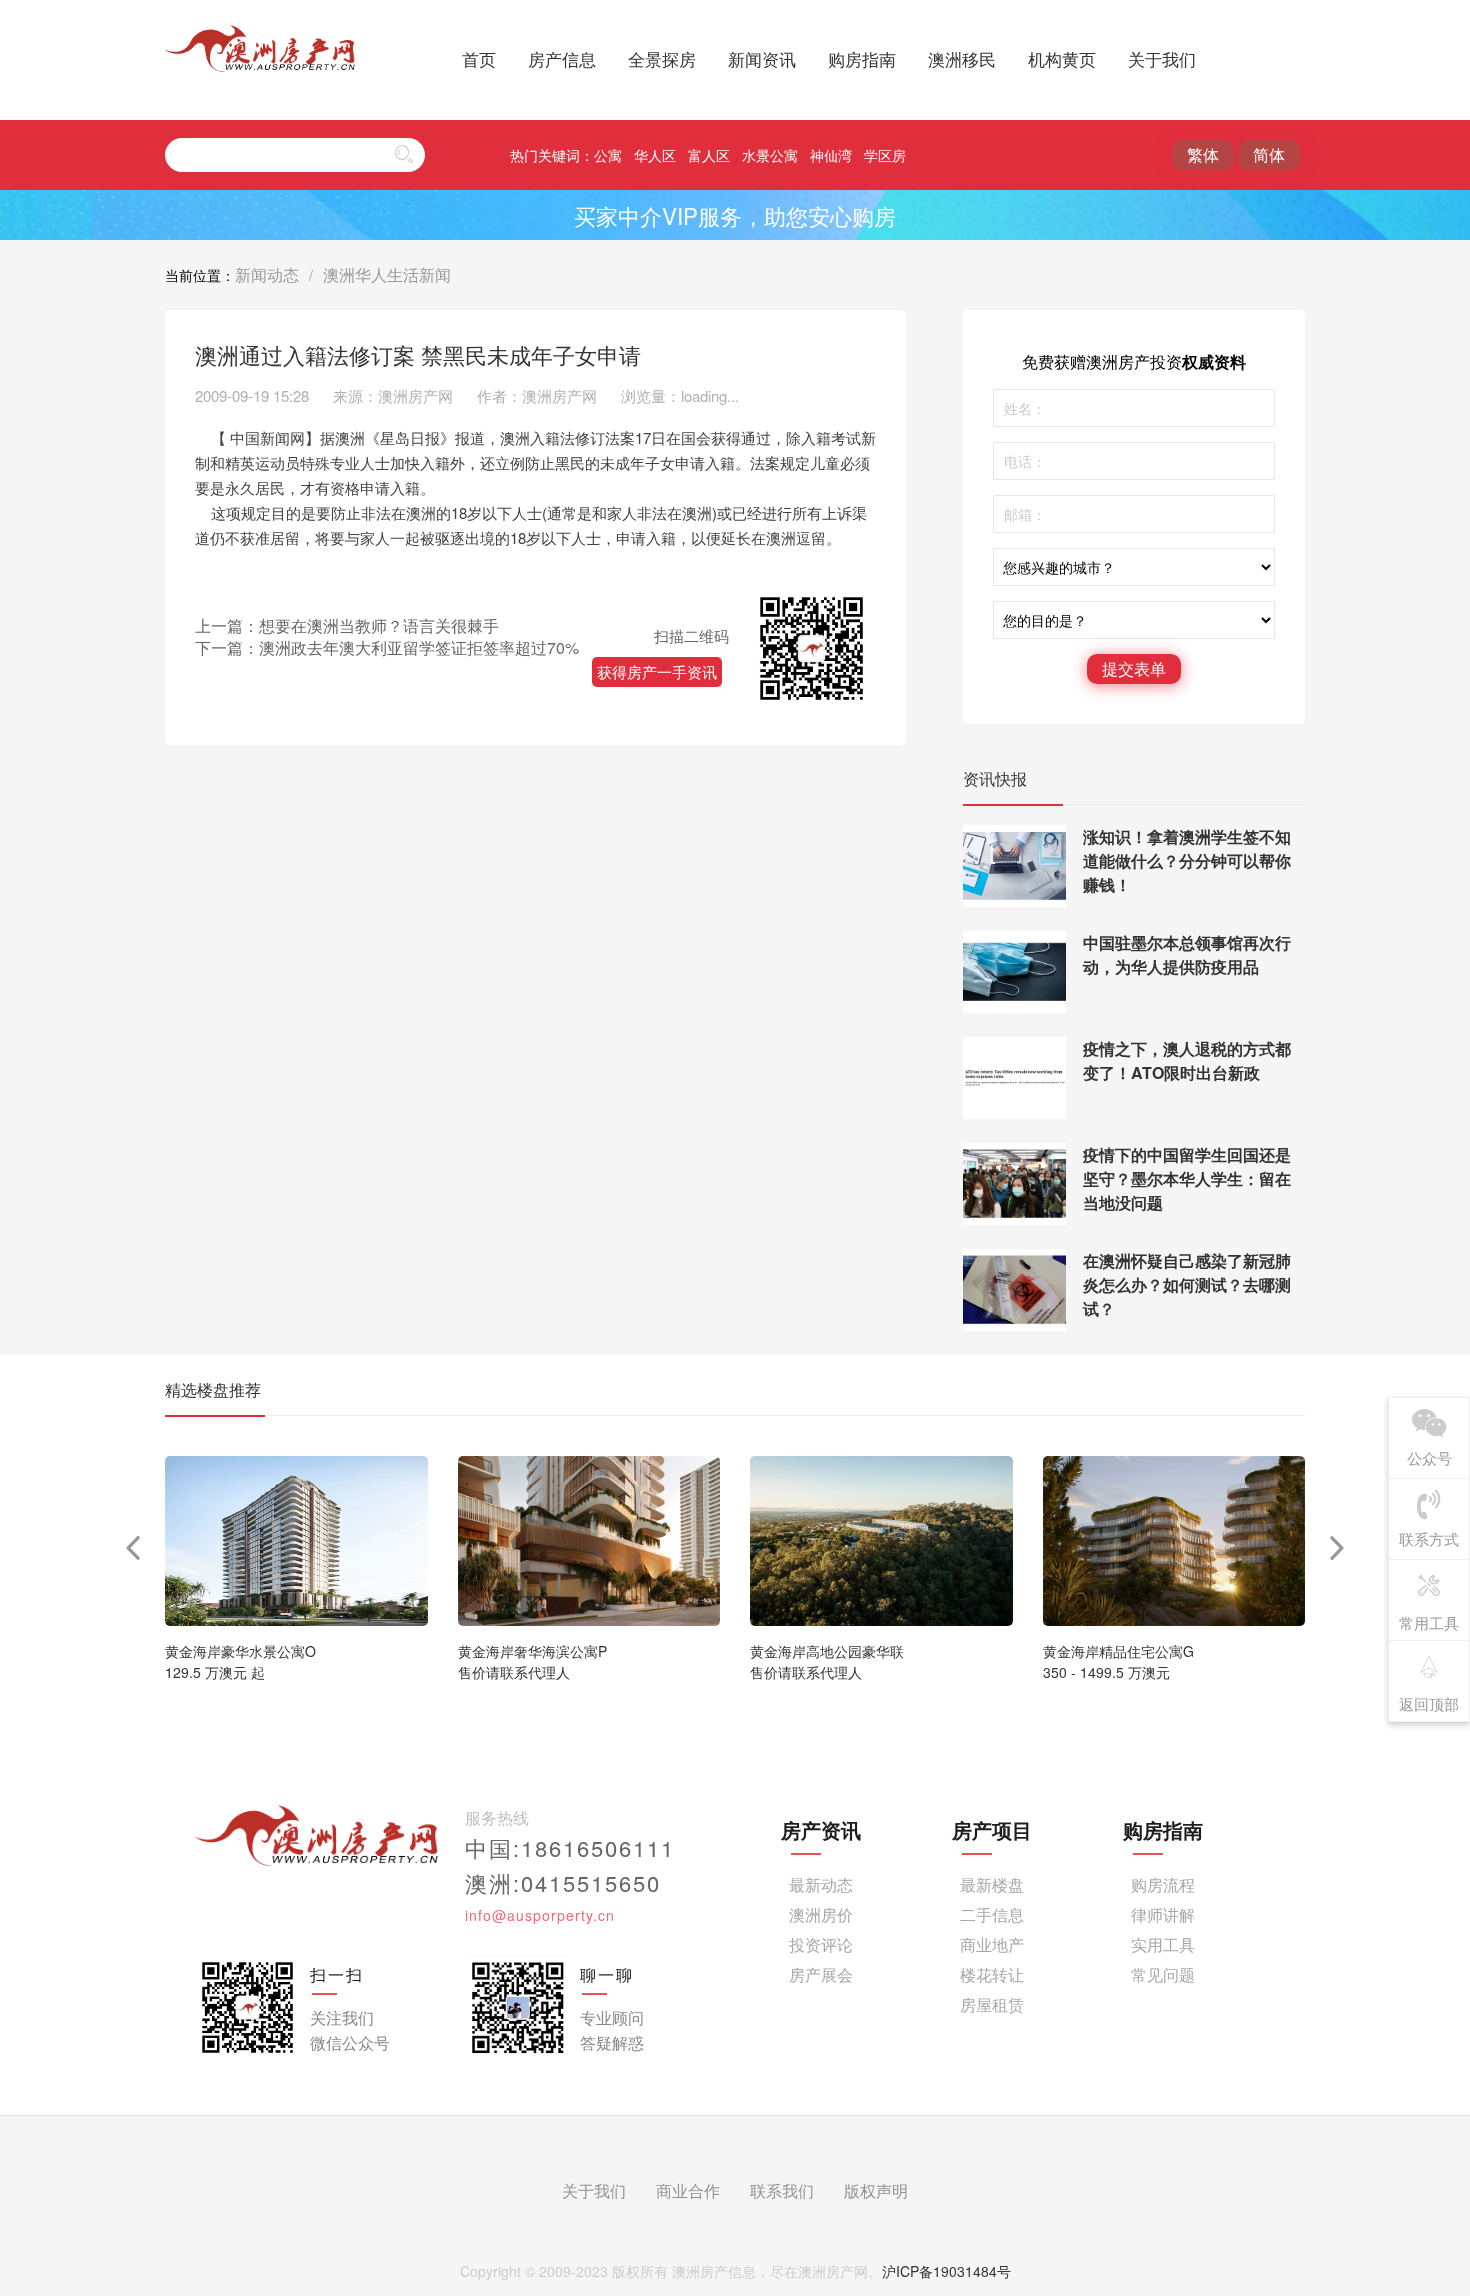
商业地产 (992, 1944)
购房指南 (862, 59)
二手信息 (992, 1914)
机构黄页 (1062, 59)
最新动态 (821, 1884)
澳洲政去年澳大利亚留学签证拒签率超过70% (419, 647)
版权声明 (876, 2190)
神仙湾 (831, 155)
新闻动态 (267, 274)
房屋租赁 (992, 2004)
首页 (479, 59)
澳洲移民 (962, 59)
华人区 (655, 155)
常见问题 (1163, 1974)
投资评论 (821, 1944)
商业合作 (688, 2190)
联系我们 (782, 2190)
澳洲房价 (821, 1914)
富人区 (709, 155)
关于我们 (1162, 59)
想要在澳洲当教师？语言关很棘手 (379, 625)
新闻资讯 (762, 59)
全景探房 (662, 59)
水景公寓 (770, 155)
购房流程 (1163, 1884)
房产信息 (562, 59)
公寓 (608, 155)
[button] (1337, 1548)
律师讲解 (1163, 1914)
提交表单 (1134, 668)
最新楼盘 (992, 1884)
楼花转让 (992, 1974)
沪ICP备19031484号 (946, 2271)
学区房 (885, 155)
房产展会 (821, 1974)
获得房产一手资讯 (657, 671)
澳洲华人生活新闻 (387, 274)
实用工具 (1163, 1944)
